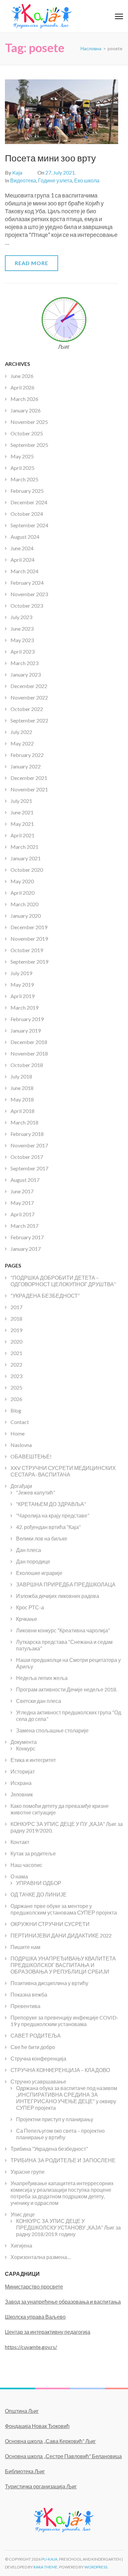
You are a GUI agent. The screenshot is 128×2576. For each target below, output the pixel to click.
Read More (32, 263)
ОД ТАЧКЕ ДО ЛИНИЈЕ (39, 1894)
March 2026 (24, 399)
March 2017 (24, 1226)
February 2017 (27, 1237)
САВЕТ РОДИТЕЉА (36, 2035)
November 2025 (29, 422)
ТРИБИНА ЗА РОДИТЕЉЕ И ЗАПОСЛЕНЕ (63, 2160)
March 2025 (24, 479)
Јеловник (22, 1794)
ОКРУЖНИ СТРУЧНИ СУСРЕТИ (50, 1924)
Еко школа (87, 180)
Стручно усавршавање (38, 2081)
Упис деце (23, 2214)
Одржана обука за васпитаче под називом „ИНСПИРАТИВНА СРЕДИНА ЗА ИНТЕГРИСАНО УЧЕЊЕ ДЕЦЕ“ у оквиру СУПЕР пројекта (67, 2098)
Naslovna (21, 1445)
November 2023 (29, 594)
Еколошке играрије (39, 1573)
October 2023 (27, 606)
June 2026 (22, 376)
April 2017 (22, 1214)
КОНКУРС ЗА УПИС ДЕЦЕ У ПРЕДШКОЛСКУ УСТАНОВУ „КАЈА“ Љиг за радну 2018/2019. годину (68, 2227)
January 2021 (26, 858)
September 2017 (29, 1168)
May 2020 (22, 881)
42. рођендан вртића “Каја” (48, 1527)
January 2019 (26, 1030)
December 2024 (29, 502)
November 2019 (29, 939)
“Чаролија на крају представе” (53, 1515)
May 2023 (22, 640)
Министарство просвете (34, 2286)
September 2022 (29, 720)
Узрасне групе (28, 2172)
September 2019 (29, 962)
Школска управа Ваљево (35, 2317)
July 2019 (21, 973)
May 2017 (22, 1203)
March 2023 (24, 663)
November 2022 (29, 697)
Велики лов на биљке (42, 1538)
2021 (16, 1353)
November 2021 (29, 789)
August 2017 (25, 1180)
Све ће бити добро (33, 2047)
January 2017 (26, 1249)
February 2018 (27, 1134)
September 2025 (29, 445)
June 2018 (22, 1088)
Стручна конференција (38, 2058)
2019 (16, 1330)
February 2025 (27, 491)
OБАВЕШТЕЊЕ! (31, 1456)
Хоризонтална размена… (41, 2257)
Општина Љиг (22, 2411)
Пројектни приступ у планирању (55, 2119)
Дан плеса (29, 1550)
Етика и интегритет (33, 1760)
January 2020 (26, 916)
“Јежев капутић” (36, 1492)
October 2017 (27, 1157)
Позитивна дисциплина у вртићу (49, 1983)
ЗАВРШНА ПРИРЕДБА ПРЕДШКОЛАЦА (66, 1584)
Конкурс (26, 1748)
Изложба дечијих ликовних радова (58, 1596)
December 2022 (29, 686)
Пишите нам (25, 1947)
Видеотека (23, 180)
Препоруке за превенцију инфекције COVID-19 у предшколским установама (64, 2021)
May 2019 (22, 984)
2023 (16, 1376)
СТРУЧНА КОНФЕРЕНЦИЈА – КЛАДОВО (60, 2070)
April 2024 (22, 560)
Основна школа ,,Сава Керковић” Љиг (50, 2441)
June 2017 (22, 1191)
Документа (24, 1742)
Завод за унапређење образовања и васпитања (63, 2302)
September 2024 (29, 525)
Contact (20, 1422)
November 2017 (29, 1145)
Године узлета (55, 180)
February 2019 (27, 1019)
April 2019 (22, 996)
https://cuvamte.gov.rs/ (31, 2347)
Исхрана (21, 1783)
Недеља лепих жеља (42, 1678)
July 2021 (21, 801)
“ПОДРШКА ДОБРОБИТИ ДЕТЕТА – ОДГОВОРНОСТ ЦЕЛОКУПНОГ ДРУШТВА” (63, 1281)
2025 (16, 1387)
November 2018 (29, 1053)
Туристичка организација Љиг (41, 2486)
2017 (16, 1307)
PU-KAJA (49, 2559)
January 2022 (26, 766)
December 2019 (29, 927)
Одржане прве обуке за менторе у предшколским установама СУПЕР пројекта (64, 1909)
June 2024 (22, 548)
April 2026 (22, 387)
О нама (19, 1876)
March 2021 (24, 847)
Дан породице (33, 1561)
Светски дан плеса (39, 1701)
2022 (16, 1364)
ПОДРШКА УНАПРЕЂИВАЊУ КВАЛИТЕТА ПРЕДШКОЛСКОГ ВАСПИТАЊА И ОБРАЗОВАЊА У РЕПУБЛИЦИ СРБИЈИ (63, 1965)
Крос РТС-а (30, 1607)
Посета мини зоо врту (50, 158)
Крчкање (27, 1619)
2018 (16, 1319)
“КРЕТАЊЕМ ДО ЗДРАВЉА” (51, 1504)
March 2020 (24, 904)
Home (18, 1433)
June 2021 (22, 812)
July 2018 (21, 1076)
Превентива (25, 2006)
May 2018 (22, 1099)
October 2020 (27, 870)
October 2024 (27, 514)
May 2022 (22, 743)
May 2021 (22, 824)
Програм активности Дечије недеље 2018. (67, 1689)
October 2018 (27, 1065)
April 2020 (22, 893)
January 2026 (26, 410)
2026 (16, 1399)
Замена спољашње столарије (52, 1730)
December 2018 (29, 1042)
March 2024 (24, 571)
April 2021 (22, 835)
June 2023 (22, 628)
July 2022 (21, 732)
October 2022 (27, 709)
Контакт (20, 1842)
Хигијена (21, 2245)
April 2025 (22, 468)
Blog (16, 1410)
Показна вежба (29, 1994)
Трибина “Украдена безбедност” (49, 2149)
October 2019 (27, 950)
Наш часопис (26, 1865)
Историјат (23, 1771)
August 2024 (25, 537)
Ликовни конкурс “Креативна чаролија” (63, 1630)
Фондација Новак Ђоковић (37, 2426)
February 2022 (27, 755)
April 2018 (22, 1111)
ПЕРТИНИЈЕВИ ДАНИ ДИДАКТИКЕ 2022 (61, 1935)
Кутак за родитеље (33, 1853)
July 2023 (21, 617)
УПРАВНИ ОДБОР (39, 1883)
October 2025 (27, 433)
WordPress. (96, 2567)
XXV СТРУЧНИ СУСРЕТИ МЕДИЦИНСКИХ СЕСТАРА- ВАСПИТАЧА (63, 1471)
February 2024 (27, 583)
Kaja (17, 172)
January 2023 (26, 674)
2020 (16, 1341)
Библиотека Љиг (25, 2471)
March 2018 (24, 1122)
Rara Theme (45, 2567)
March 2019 (24, 1007)
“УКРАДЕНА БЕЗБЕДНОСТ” (45, 1296)
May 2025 (22, 456)
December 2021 (29, 778)
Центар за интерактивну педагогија (48, 2332)
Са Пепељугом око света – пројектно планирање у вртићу (60, 2134)
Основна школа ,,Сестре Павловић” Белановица (63, 2456)
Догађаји (21, 1486)
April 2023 (22, 651)
